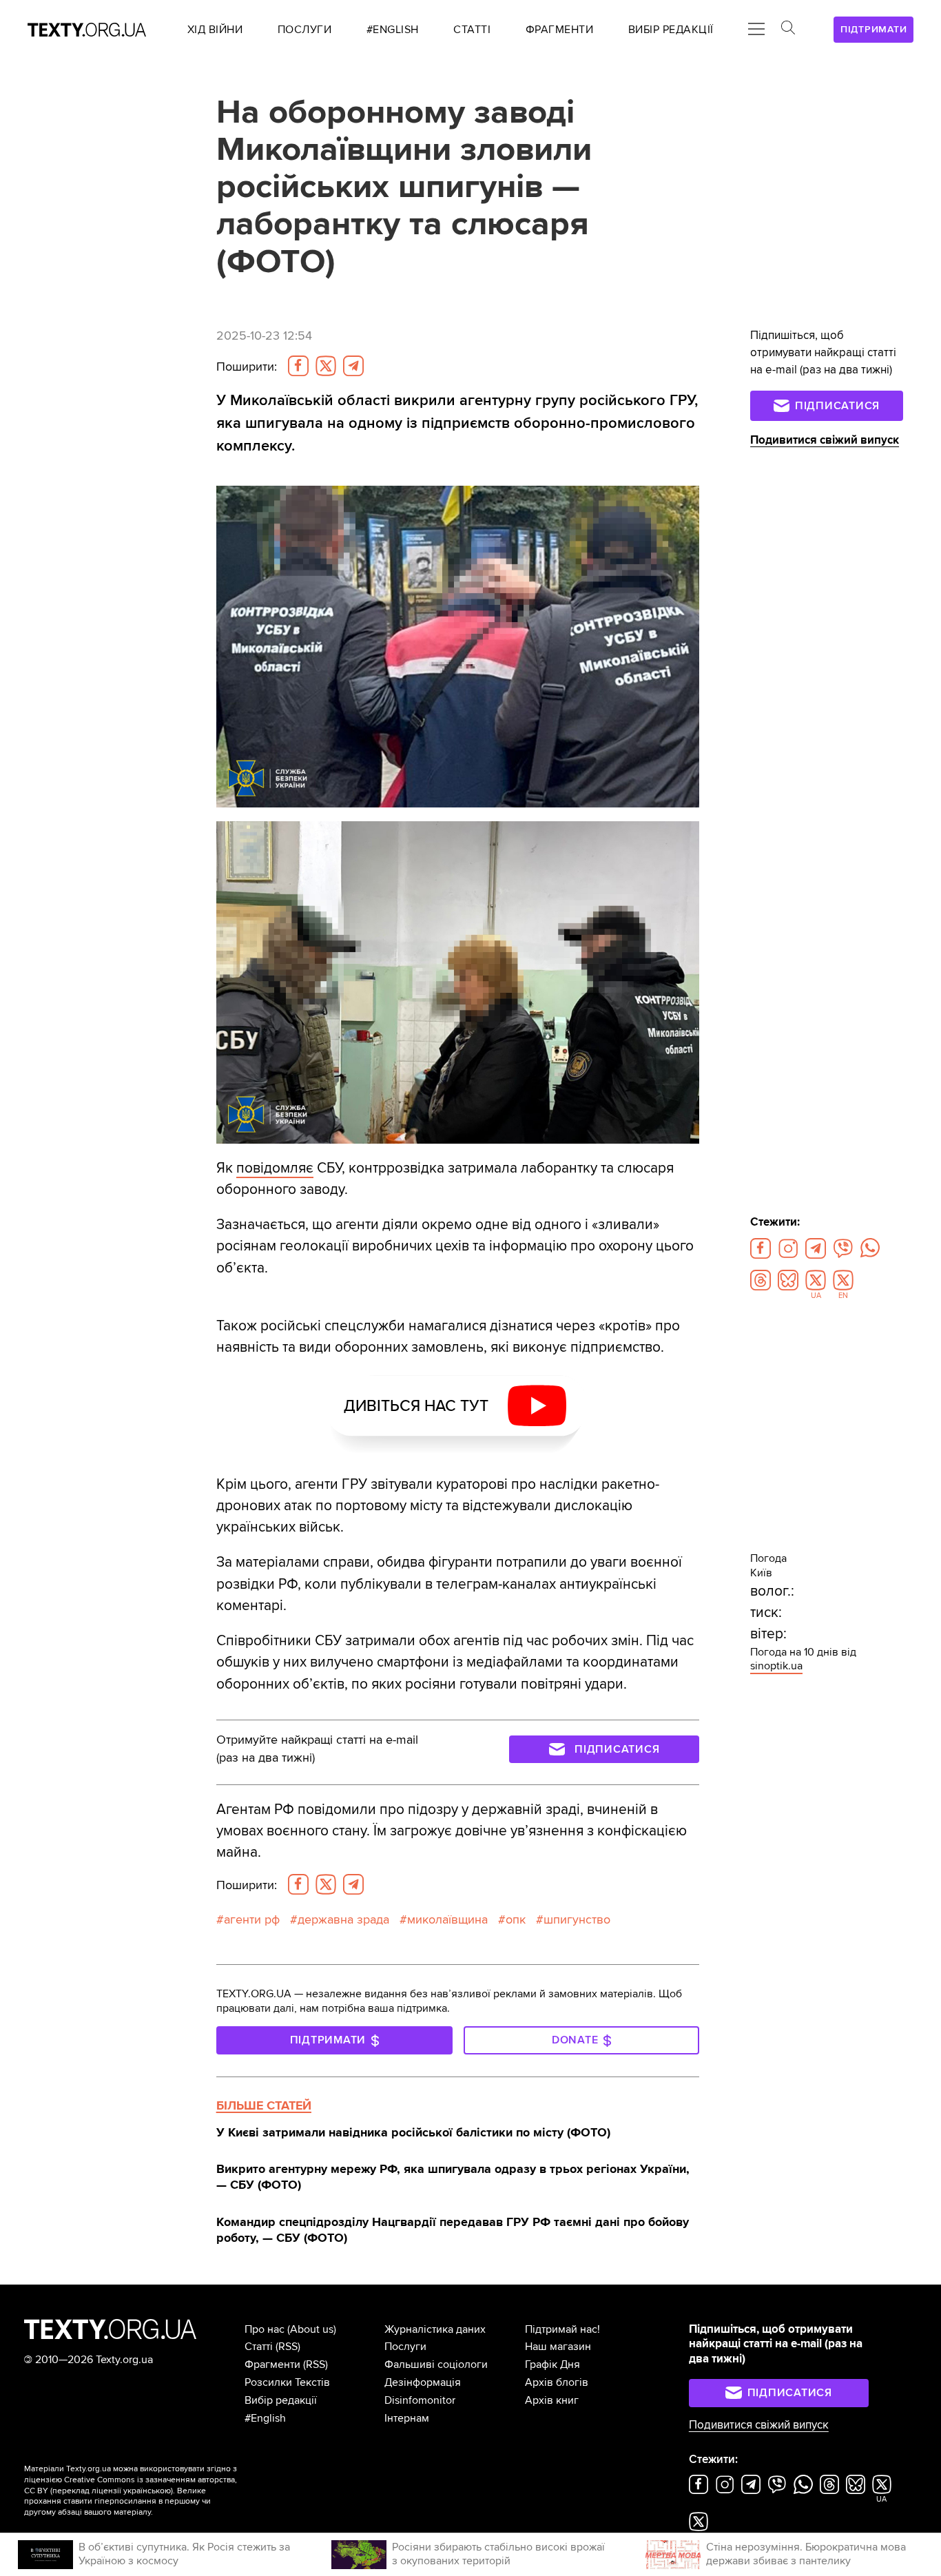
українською (147, 2491)
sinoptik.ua (776, 1666)
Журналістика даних (435, 2329)
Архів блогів (557, 2382)
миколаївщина (447, 1920)
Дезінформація (423, 2382)
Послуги (405, 2347)
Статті (259, 2347)
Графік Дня (552, 2364)
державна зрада (343, 1920)
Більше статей (264, 2105)
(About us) (312, 2329)
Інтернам (407, 2418)
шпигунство (577, 1920)
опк (516, 1920)
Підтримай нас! (562, 2329)
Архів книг (552, 2400)
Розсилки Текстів (287, 2382)
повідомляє (275, 1168)
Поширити (247, 367)
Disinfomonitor (420, 2400)
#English (265, 2418)
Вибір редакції (281, 2400)
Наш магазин (558, 2347)
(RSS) (288, 2347)
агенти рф (252, 1920)
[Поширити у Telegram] (353, 366)
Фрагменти (272, 2364)
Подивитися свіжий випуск (825, 440)
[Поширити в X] (326, 366)
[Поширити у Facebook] (298, 366)
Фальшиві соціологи (436, 2364)
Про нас (265, 2329)
